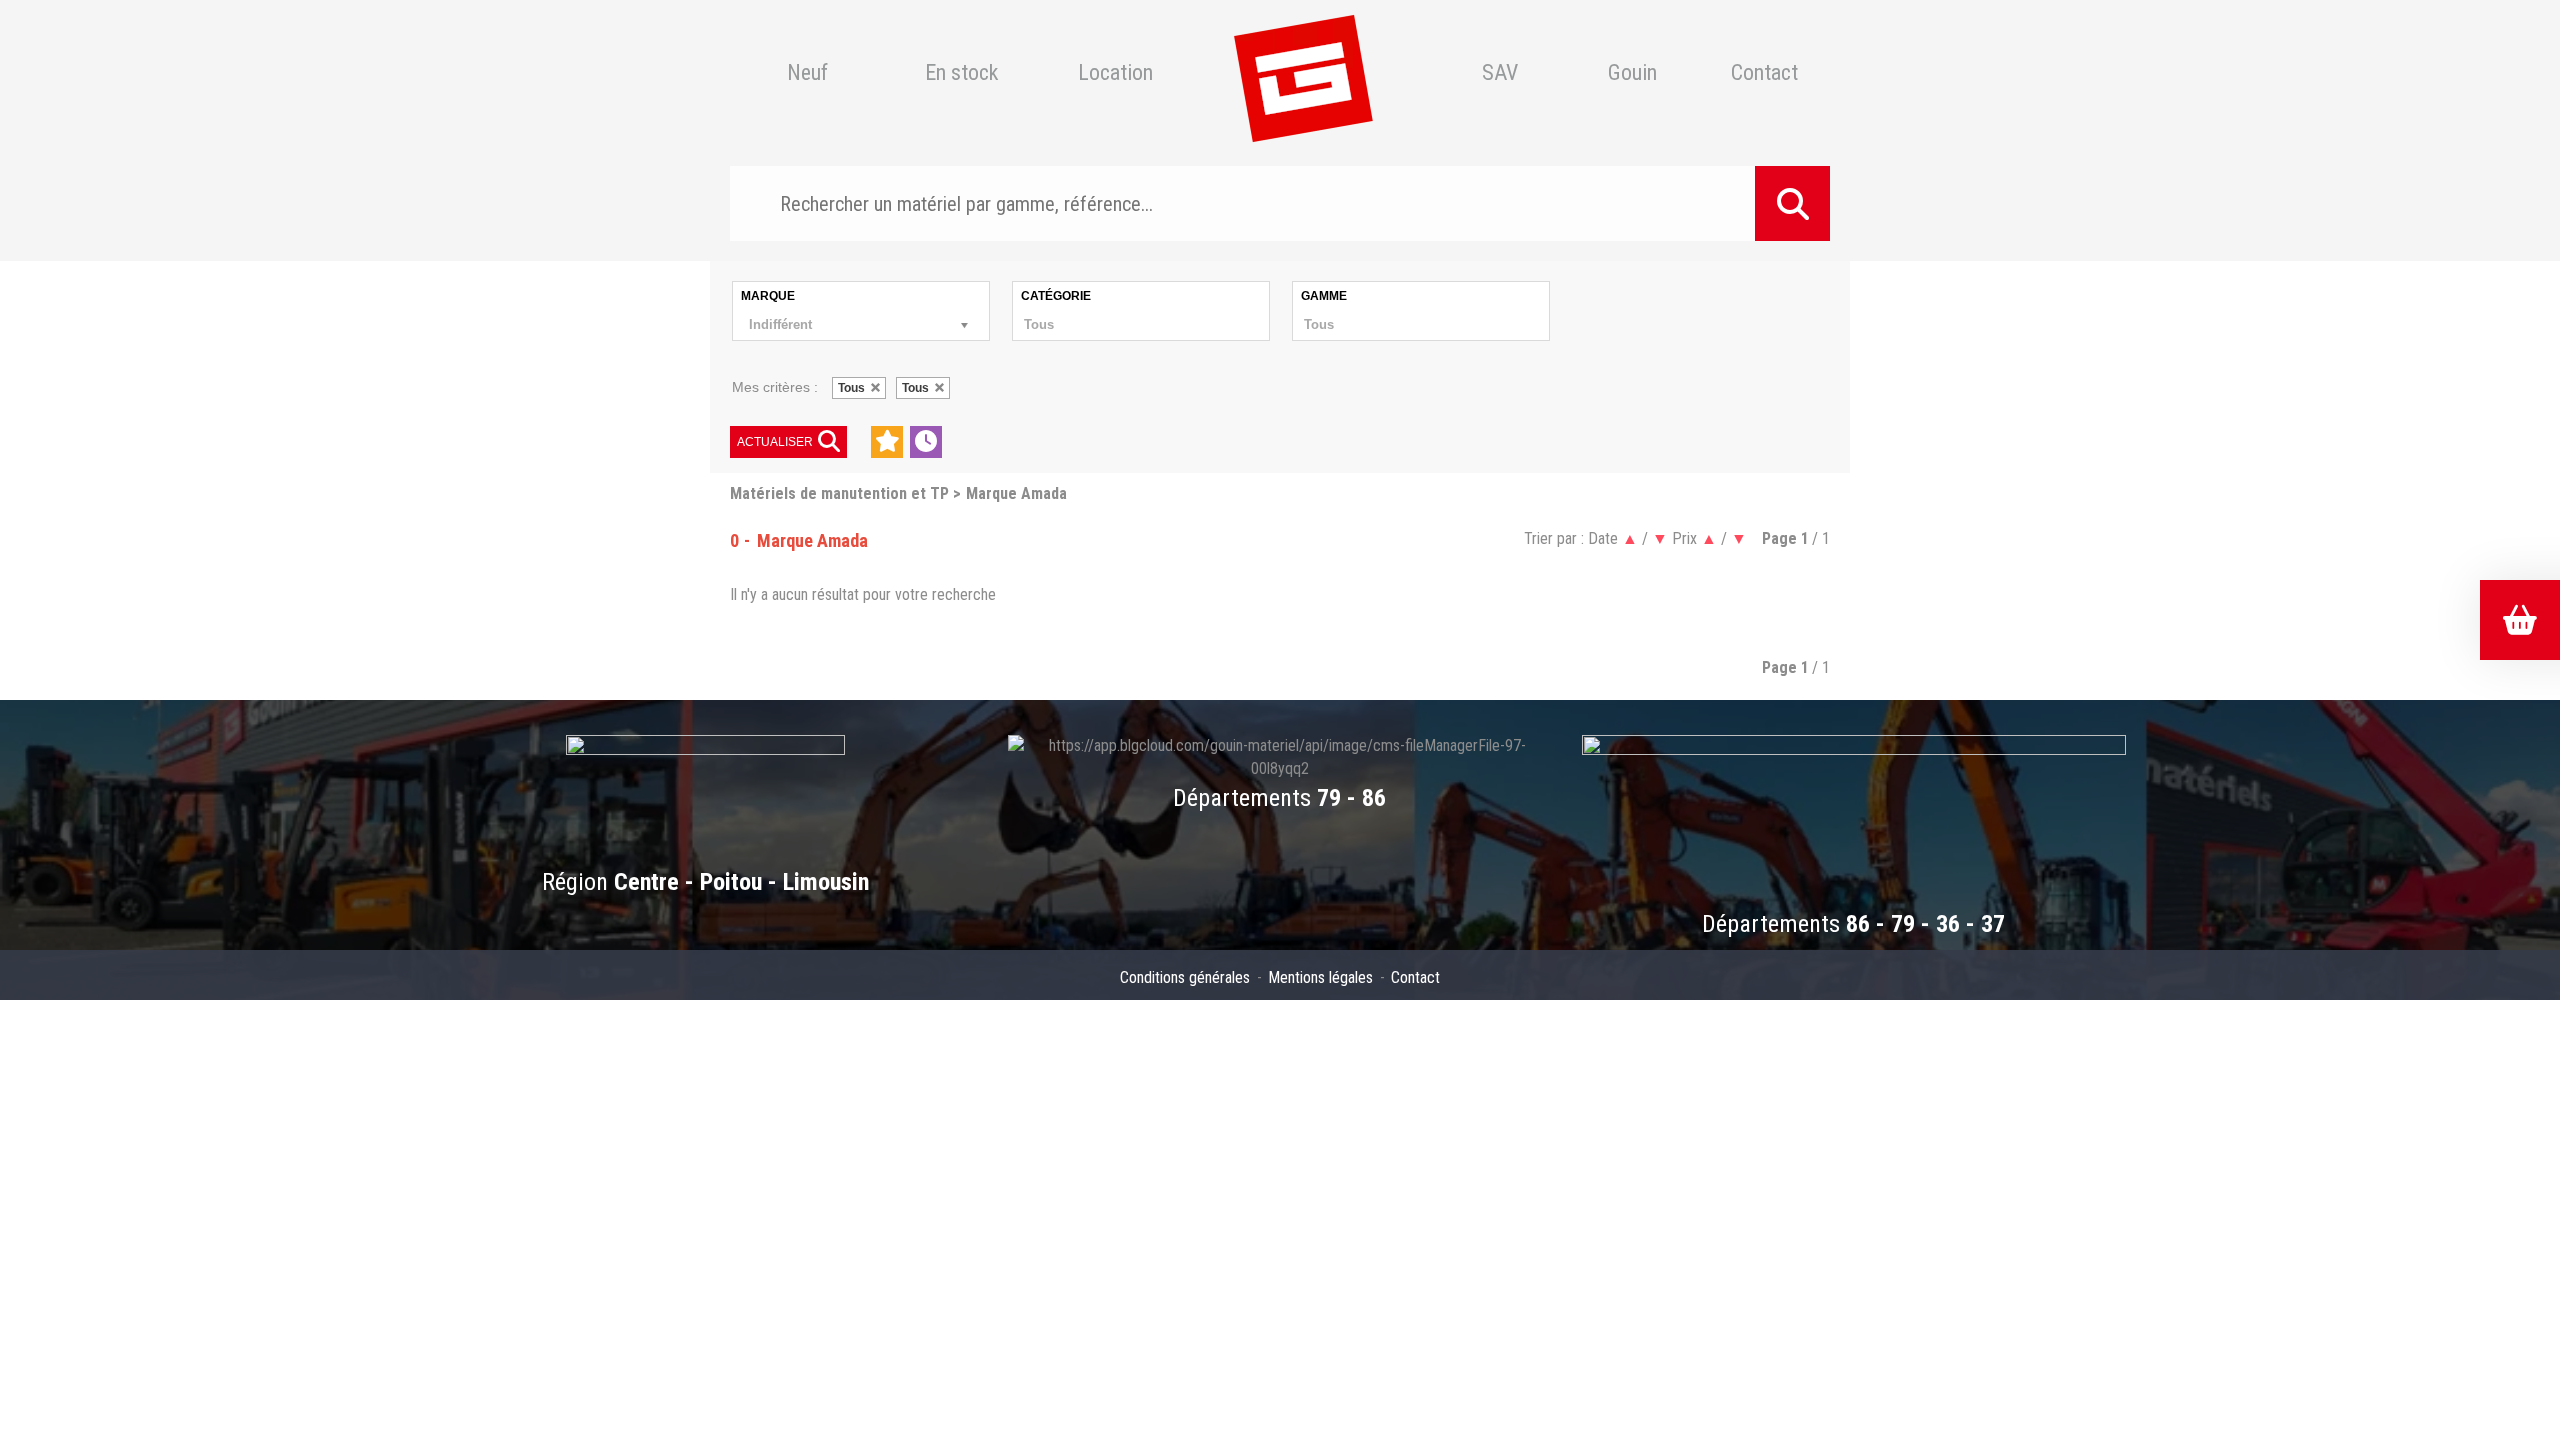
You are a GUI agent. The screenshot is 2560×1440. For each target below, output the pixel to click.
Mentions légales (1320, 977)
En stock (961, 73)
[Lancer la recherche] (1792, 203)
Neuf (807, 73)
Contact (1764, 73)
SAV (1500, 73)
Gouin (1632, 73)
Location (1115, 73)
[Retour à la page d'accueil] (1303, 73)
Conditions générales (1185, 977)
